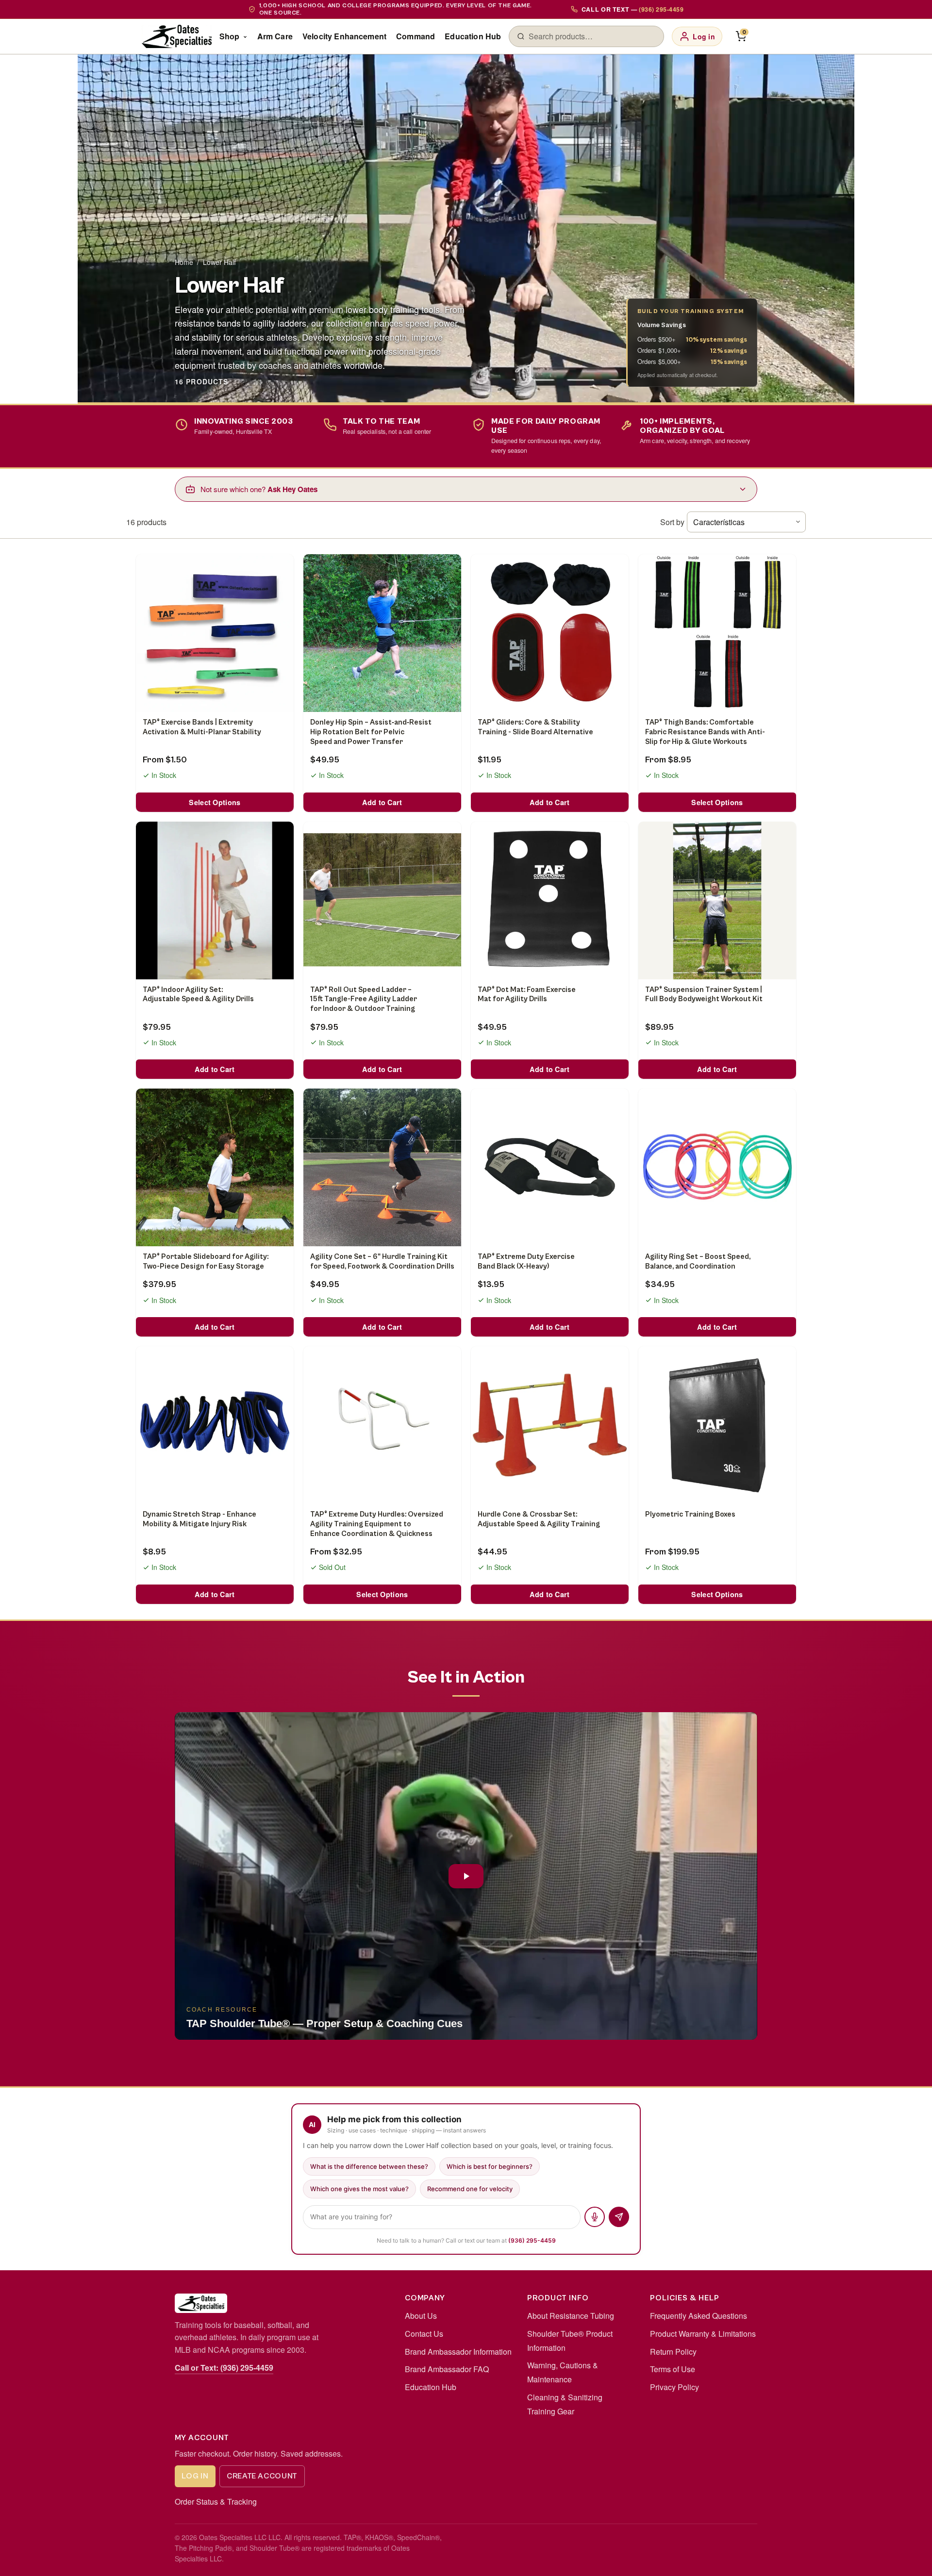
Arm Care (275, 36)
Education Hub (473, 36)
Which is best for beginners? (490, 2166)
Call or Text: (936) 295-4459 (224, 2368)
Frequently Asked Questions (699, 2316)
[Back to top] (909, 2559)
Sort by (672, 522)
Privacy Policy (674, 2387)
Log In (195, 2476)
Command (416, 36)
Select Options (215, 802)
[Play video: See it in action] (466, 1876)
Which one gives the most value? (359, 2189)
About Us (421, 2316)
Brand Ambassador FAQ (447, 2369)
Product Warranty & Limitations (703, 2334)
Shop (230, 36)
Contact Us (424, 2334)
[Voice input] (595, 2217)
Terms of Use (673, 2369)
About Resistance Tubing (571, 2316)
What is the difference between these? (369, 2166)
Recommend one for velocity (470, 2189)
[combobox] (592, 36)
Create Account (262, 2476)
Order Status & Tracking (216, 2502)
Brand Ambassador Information (458, 2352)
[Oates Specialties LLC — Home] (177, 36)
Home (184, 262)
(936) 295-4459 (532, 2240)
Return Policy (673, 2352)
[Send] (619, 2217)
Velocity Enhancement (344, 36)
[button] (466, 1876)
